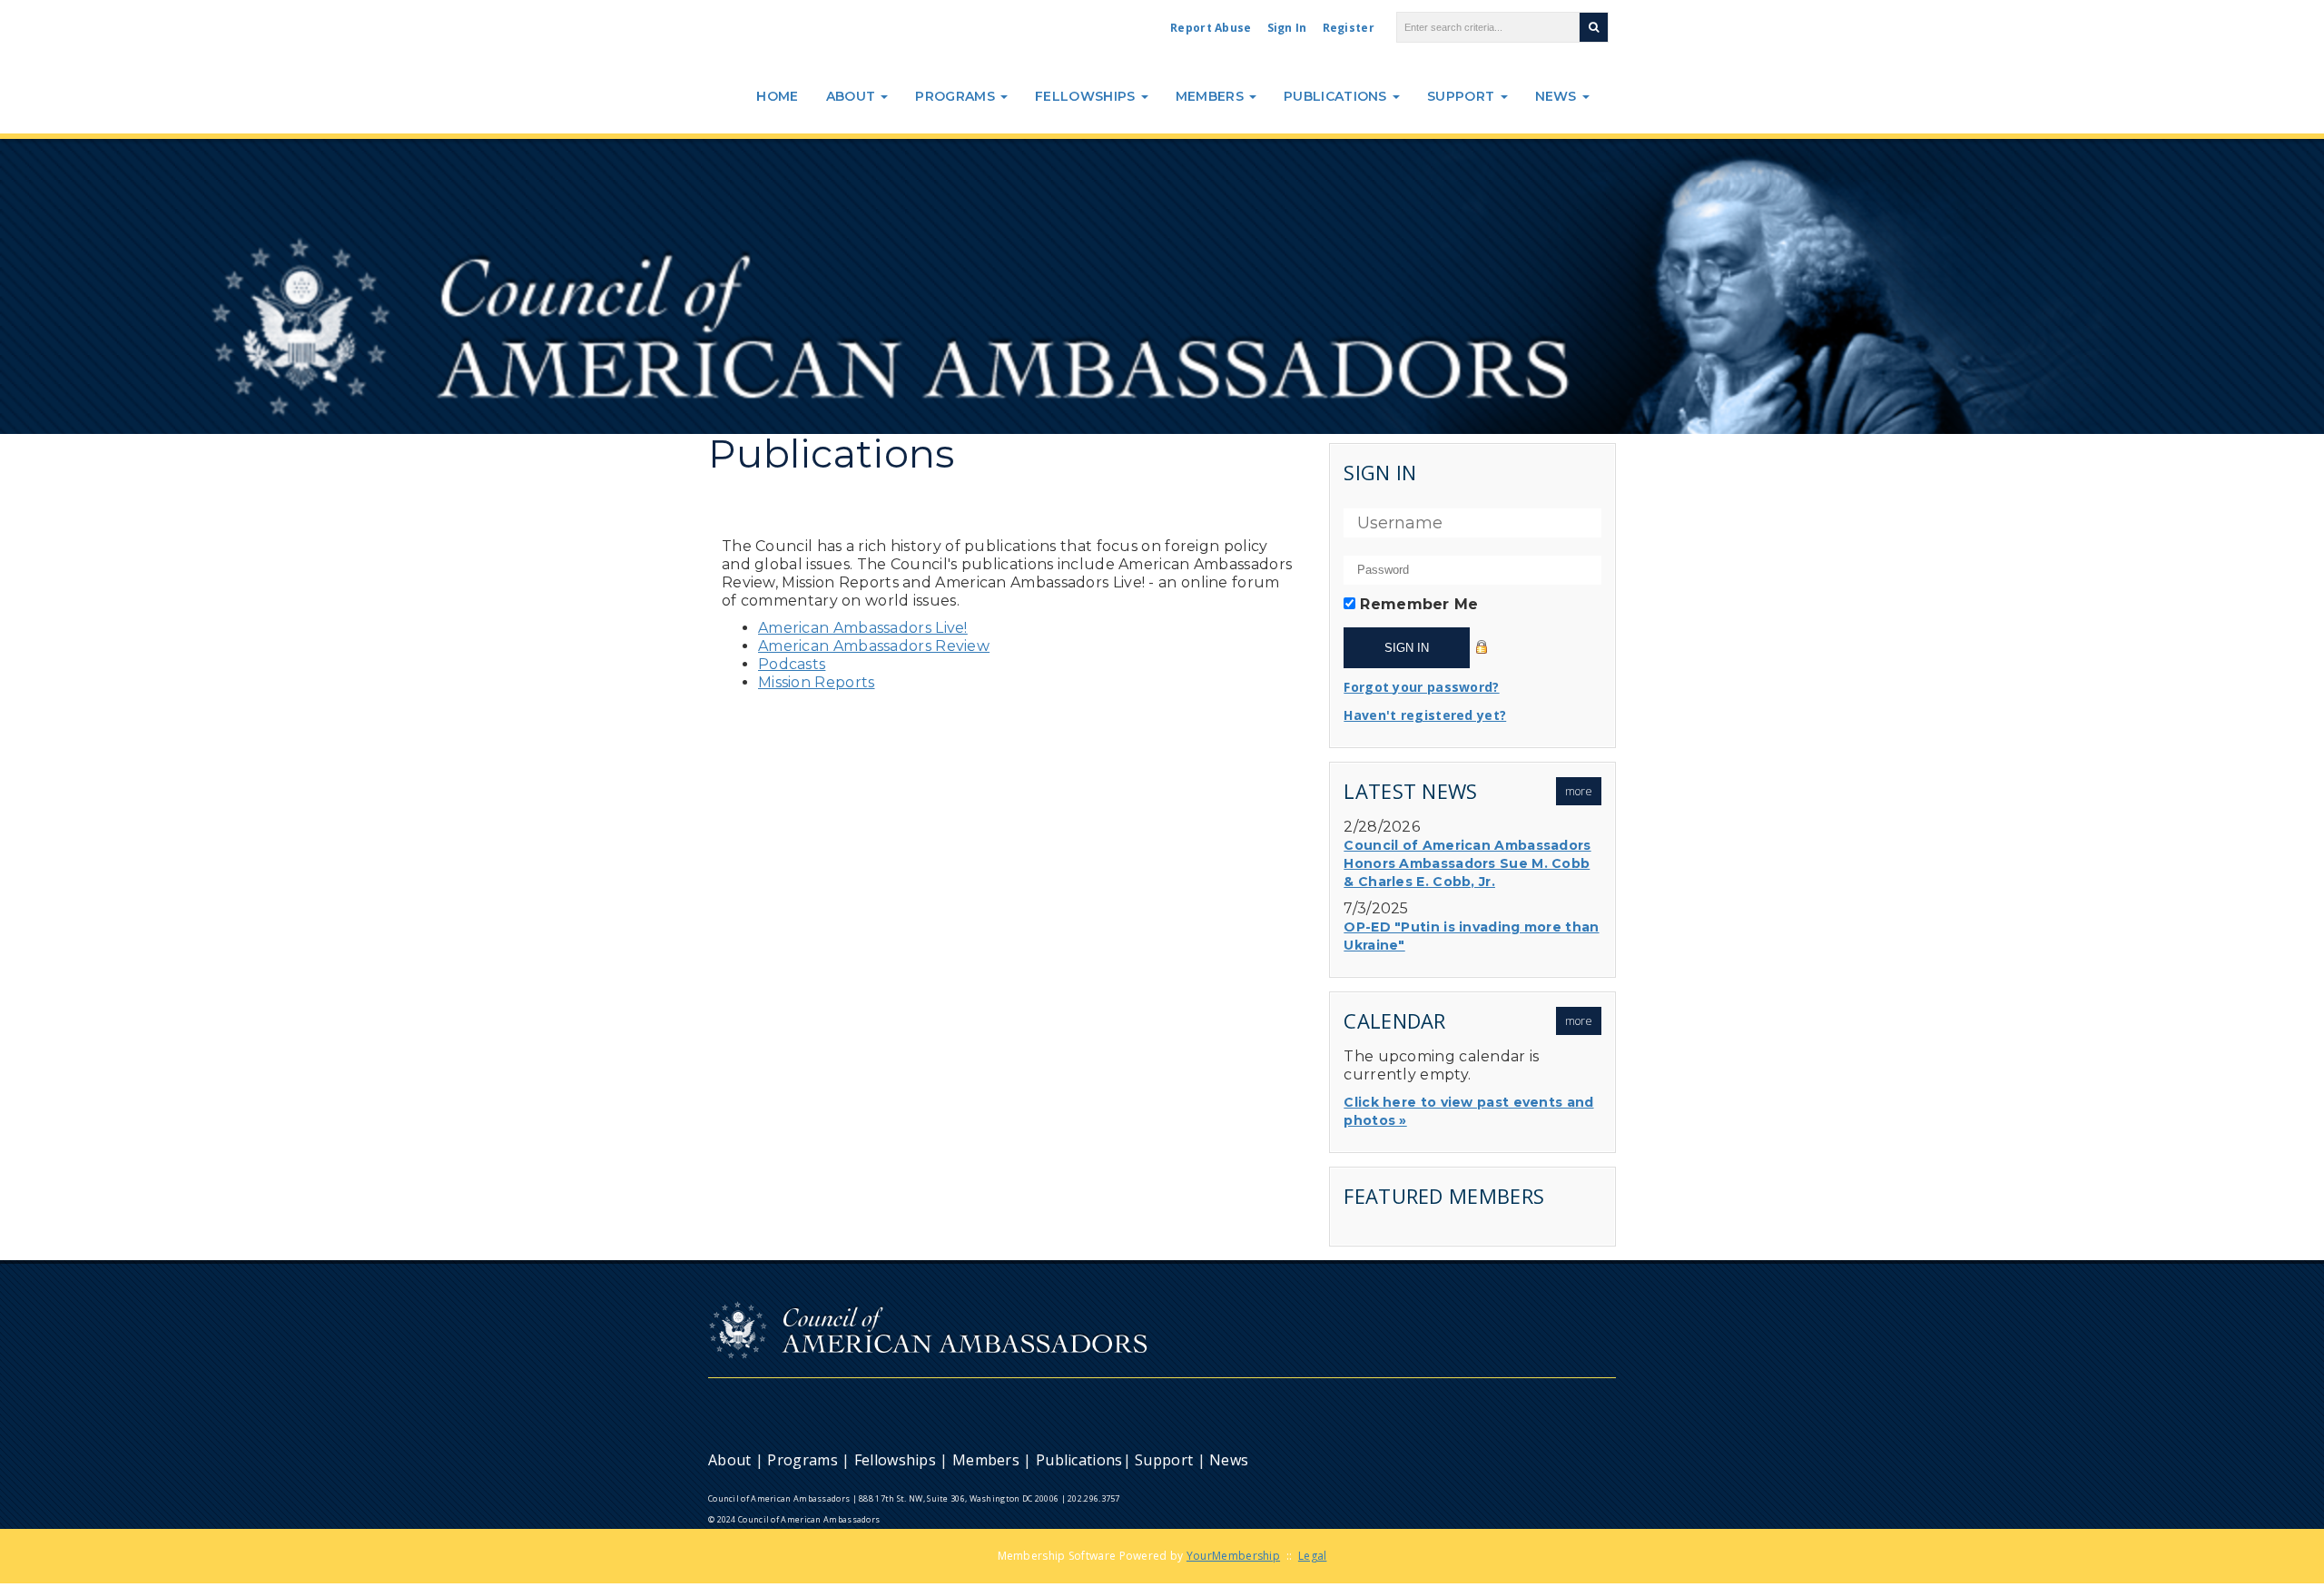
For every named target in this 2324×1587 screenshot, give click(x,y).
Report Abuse (1211, 28)
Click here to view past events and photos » (1468, 1111)
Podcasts (792, 664)
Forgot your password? (1421, 687)
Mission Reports (817, 682)
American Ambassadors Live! (863, 628)
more (1579, 791)
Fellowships (1087, 96)
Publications (1337, 96)
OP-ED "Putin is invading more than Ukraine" (1471, 936)
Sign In (1287, 28)
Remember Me (1419, 604)
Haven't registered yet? (1425, 715)
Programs (957, 96)
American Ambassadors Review (874, 646)
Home (777, 96)
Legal (1313, 1556)
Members (1211, 96)
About (853, 96)
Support (1462, 96)
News (1558, 96)
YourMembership (1233, 1556)
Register (1349, 28)
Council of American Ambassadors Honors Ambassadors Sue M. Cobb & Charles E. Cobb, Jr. (1467, 863)
